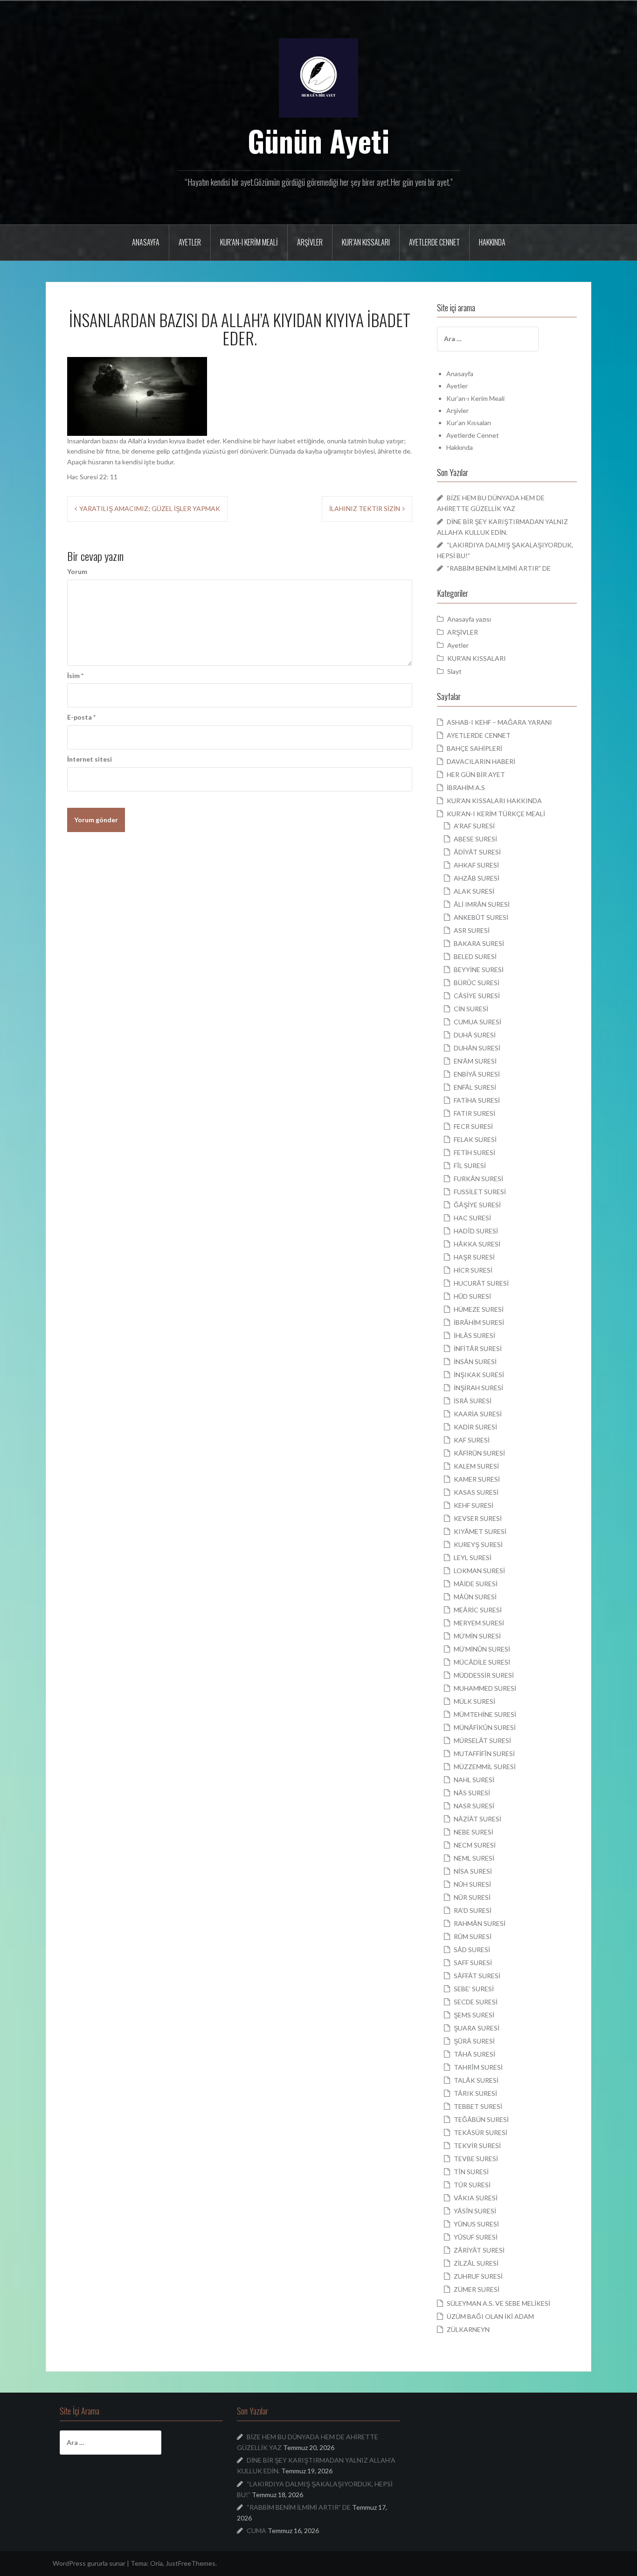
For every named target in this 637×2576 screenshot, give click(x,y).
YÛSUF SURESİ (476, 2237)
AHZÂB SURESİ (477, 878)
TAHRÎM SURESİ (478, 2067)
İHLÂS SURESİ (474, 1335)
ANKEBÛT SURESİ (481, 917)
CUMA (256, 2530)
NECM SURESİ (475, 1845)
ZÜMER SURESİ (477, 2289)
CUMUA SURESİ (478, 1022)
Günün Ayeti (319, 140)
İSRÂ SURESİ (473, 1401)
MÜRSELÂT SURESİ (482, 1740)
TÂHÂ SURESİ (474, 2054)
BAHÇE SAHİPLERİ (474, 748)
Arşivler (310, 242)
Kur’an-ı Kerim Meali (249, 242)
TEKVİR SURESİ (477, 2145)
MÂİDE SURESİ (476, 1584)
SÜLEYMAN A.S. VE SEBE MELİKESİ (499, 2303)
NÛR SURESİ (472, 1897)
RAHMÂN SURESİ (480, 1923)
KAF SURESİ (472, 1440)
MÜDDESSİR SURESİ (484, 1675)
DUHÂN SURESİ (477, 1048)
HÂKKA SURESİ (477, 1244)
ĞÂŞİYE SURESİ (477, 1205)
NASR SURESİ (474, 1806)
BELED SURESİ (475, 956)
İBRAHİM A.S (466, 787)
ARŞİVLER (463, 632)
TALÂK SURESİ (476, 2080)
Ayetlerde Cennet (434, 242)
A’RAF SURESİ (474, 826)
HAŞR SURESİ (474, 1257)
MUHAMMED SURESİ (485, 1688)
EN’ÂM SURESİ (475, 1061)
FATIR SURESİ (474, 1113)
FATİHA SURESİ (477, 1100)
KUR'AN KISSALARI (477, 658)
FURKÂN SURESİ (478, 1179)
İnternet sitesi (90, 759)
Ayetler (190, 242)
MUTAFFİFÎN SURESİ (484, 1753)
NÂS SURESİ (472, 1793)
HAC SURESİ (472, 1218)
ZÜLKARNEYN (468, 2329)
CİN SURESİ (471, 1009)
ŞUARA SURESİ (477, 2028)
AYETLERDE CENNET (479, 735)
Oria (156, 2563)
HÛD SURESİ (472, 1296)
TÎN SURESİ (471, 2172)
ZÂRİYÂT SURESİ (479, 2250)
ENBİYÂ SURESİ (477, 1074)
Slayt (454, 671)
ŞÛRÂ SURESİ (474, 2041)
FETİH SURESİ (474, 1152)
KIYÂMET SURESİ (480, 1531)
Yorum (77, 571)
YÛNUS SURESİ (476, 2224)
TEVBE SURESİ (476, 2159)
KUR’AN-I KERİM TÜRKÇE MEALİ (496, 814)
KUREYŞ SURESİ (478, 1544)
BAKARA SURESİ (479, 943)
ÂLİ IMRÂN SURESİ (482, 904)
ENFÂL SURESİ (475, 1087)
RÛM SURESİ (473, 1936)
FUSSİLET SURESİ (480, 1192)
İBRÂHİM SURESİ (479, 1322)
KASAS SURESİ (476, 1492)
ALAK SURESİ (474, 891)
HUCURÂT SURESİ (481, 1283)
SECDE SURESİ (476, 2002)
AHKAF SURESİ (476, 865)
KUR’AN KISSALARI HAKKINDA (494, 801)
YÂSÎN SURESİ (475, 2211)
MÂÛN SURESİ (475, 1597)
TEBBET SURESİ (478, 2106)
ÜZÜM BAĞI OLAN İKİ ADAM (490, 2316)
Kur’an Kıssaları (366, 242)
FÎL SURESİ (470, 1165)
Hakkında (492, 242)
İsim (75, 675)
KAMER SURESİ (477, 1479)
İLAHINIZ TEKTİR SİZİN (365, 508)
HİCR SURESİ (473, 1270)
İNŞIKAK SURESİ (479, 1375)
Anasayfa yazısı (469, 619)
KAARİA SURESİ (478, 1414)
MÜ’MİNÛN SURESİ (482, 1649)
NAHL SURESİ (474, 1780)
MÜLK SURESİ (474, 1701)
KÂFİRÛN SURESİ (479, 1453)
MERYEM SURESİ (479, 1623)
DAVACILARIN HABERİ (481, 761)
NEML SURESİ (474, 1858)
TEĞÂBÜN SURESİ (481, 2119)
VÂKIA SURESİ (476, 2198)
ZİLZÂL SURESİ (476, 2263)
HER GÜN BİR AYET (476, 774)
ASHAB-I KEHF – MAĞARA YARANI (499, 722)
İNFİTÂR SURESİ (478, 1348)
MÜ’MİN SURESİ (477, 1636)
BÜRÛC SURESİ (477, 983)
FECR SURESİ (473, 1126)
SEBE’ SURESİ (474, 1989)
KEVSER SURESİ (478, 1518)
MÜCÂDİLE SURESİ (482, 1662)
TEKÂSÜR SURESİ (481, 2132)
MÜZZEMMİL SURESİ (485, 1767)
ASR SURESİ (472, 930)
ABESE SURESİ (475, 839)
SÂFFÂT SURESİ (477, 1976)
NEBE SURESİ (474, 1832)
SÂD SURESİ (472, 1949)
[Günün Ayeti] (318, 77)
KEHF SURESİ (474, 1505)
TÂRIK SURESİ (475, 2093)
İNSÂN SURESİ (475, 1361)
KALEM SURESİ (476, 1466)
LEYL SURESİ (473, 1557)
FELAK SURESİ (475, 1139)
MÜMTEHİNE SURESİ (485, 1714)
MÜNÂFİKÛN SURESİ (485, 1727)
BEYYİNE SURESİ (479, 969)
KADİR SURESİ (475, 1427)
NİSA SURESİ (473, 1871)
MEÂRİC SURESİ (478, 1610)
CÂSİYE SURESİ (477, 996)
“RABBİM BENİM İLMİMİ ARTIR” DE (499, 568)
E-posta (81, 717)
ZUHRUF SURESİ (478, 2276)
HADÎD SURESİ (476, 1231)
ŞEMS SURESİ (474, 2015)
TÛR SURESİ (472, 2185)
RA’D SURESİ (473, 1910)
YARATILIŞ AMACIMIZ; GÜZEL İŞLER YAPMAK (150, 508)
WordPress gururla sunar (89, 2563)
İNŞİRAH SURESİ (478, 1388)
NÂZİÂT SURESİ (478, 1819)
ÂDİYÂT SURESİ (477, 852)
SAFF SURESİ (473, 1963)
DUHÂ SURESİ (475, 1035)
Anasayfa (146, 242)
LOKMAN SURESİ (479, 1571)
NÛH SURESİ (472, 1884)
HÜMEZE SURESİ (479, 1309)
